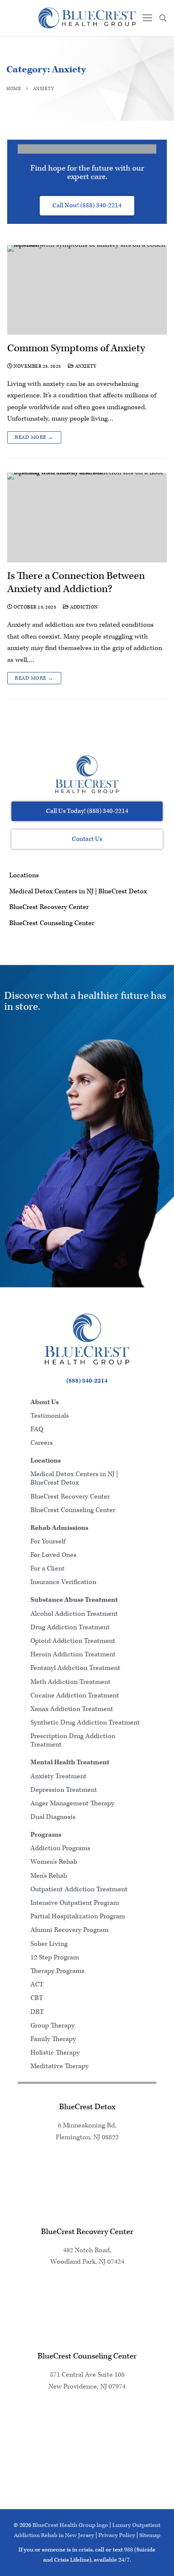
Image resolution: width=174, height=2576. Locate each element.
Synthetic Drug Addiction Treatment (85, 1723)
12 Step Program (55, 1957)
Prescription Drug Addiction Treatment (73, 1740)
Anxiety (85, 366)
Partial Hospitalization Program (78, 1916)
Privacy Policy (117, 2535)
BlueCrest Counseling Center (52, 923)
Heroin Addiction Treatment (73, 1654)
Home (14, 89)
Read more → (34, 437)
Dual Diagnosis (53, 1817)
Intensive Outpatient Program (75, 1903)
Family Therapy (53, 2039)
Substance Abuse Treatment (74, 1600)
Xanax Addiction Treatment (72, 1709)
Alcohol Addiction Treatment (74, 1614)
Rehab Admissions (59, 1528)
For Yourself (48, 1541)
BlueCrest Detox (87, 2107)
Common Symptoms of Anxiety (76, 349)
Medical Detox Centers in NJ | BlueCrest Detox (78, 891)
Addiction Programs (60, 1848)
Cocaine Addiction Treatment (75, 1696)
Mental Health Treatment (70, 1762)
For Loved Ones (53, 1555)
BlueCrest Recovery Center (49, 907)
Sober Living (49, 1944)
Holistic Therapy (55, 2053)
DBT (37, 2012)
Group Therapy (53, 2026)
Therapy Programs (57, 1971)
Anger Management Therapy (72, 1803)
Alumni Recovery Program (69, 1930)
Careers (42, 1443)
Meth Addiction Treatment (71, 1682)
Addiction (84, 607)
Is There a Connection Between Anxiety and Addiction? (76, 583)
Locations (24, 875)
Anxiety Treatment (58, 1776)
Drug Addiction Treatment (70, 1627)
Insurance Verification (63, 1582)
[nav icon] (147, 18)
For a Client (48, 1569)
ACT (37, 1985)
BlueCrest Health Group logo (70, 2525)
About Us (45, 1402)
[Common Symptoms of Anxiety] (87, 290)
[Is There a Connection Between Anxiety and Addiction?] (87, 518)
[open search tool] (163, 18)
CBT (37, 1998)
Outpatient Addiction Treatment (79, 1889)
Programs (46, 1835)
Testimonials (50, 1416)
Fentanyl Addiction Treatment (75, 1668)
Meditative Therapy (60, 2066)
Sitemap (150, 2535)
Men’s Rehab (49, 1876)
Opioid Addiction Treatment (73, 1641)
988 (129, 2550)
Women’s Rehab (54, 1862)
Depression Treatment (64, 1790)
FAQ (37, 1429)
